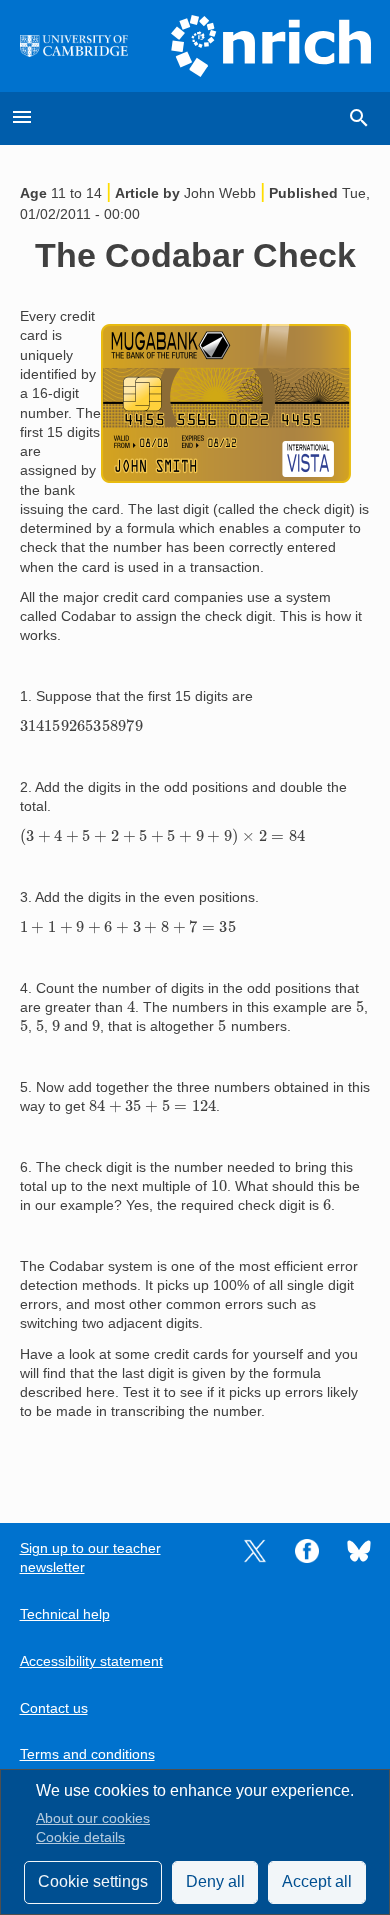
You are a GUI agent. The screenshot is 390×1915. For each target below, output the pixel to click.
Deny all (215, 1881)
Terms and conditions (87, 1754)
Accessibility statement (91, 1661)
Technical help (65, 1614)
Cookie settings (93, 1881)
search (359, 118)
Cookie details (80, 1837)
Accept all (317, 1881)
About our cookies (93, 1818)
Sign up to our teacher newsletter (90, 1558)
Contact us (54, 1708)
